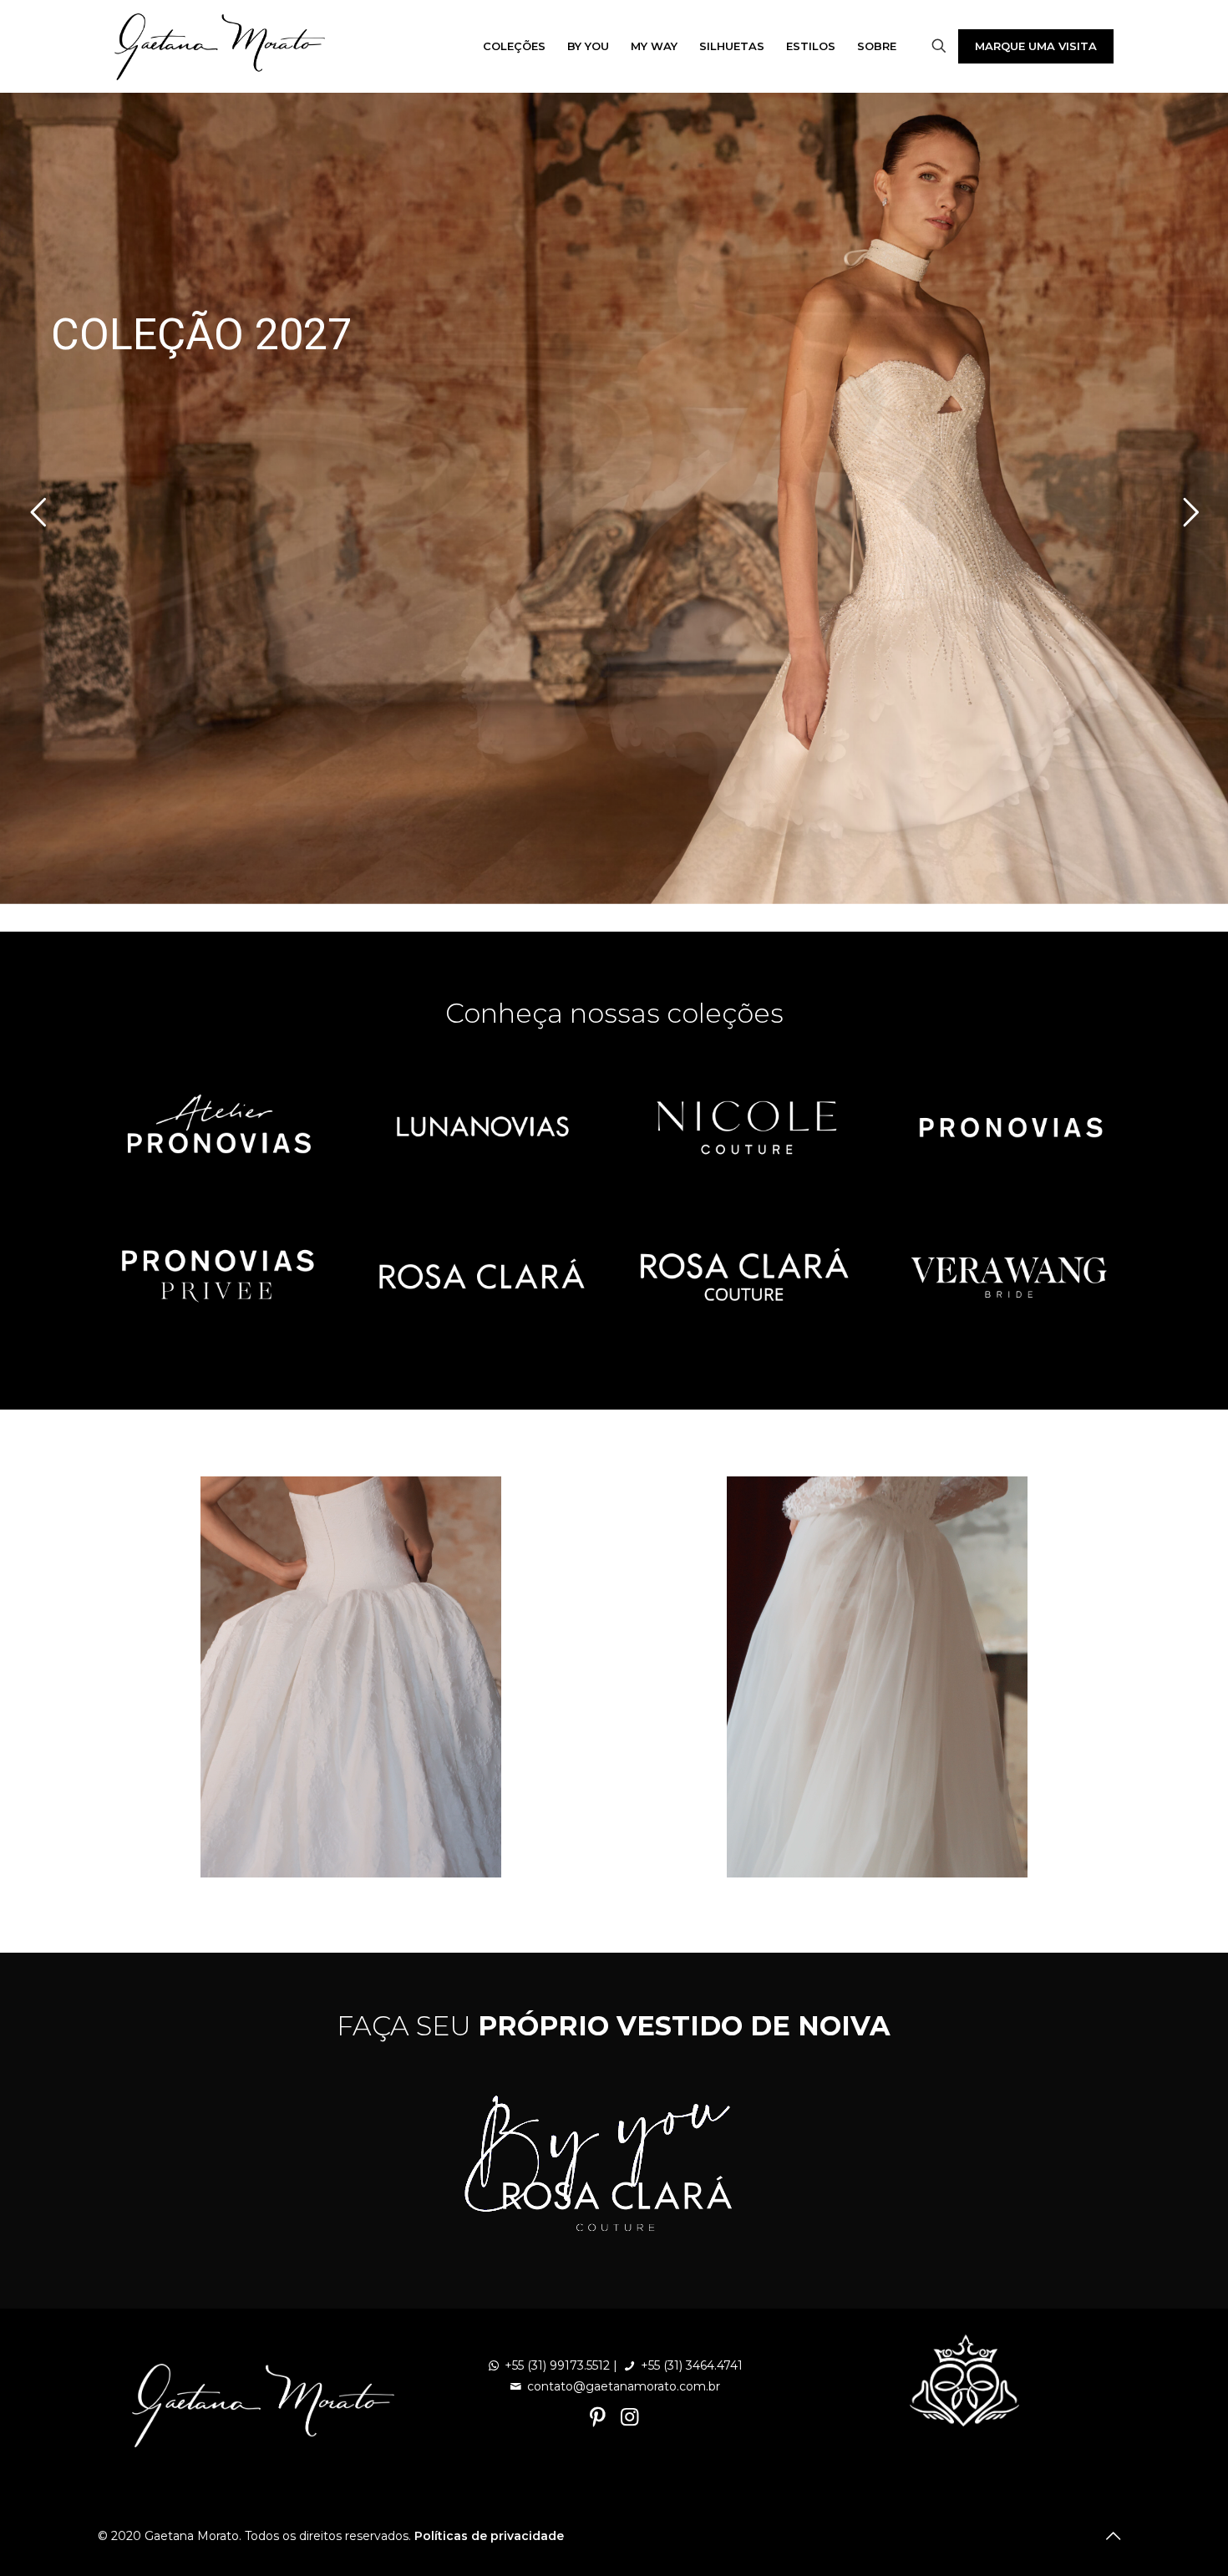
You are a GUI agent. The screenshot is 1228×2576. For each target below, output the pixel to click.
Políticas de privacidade (489, 2536)
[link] (219, 1127)
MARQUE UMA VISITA (1036, 46)
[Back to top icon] (1113, 2536)
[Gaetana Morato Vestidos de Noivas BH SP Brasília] (220, 46)
